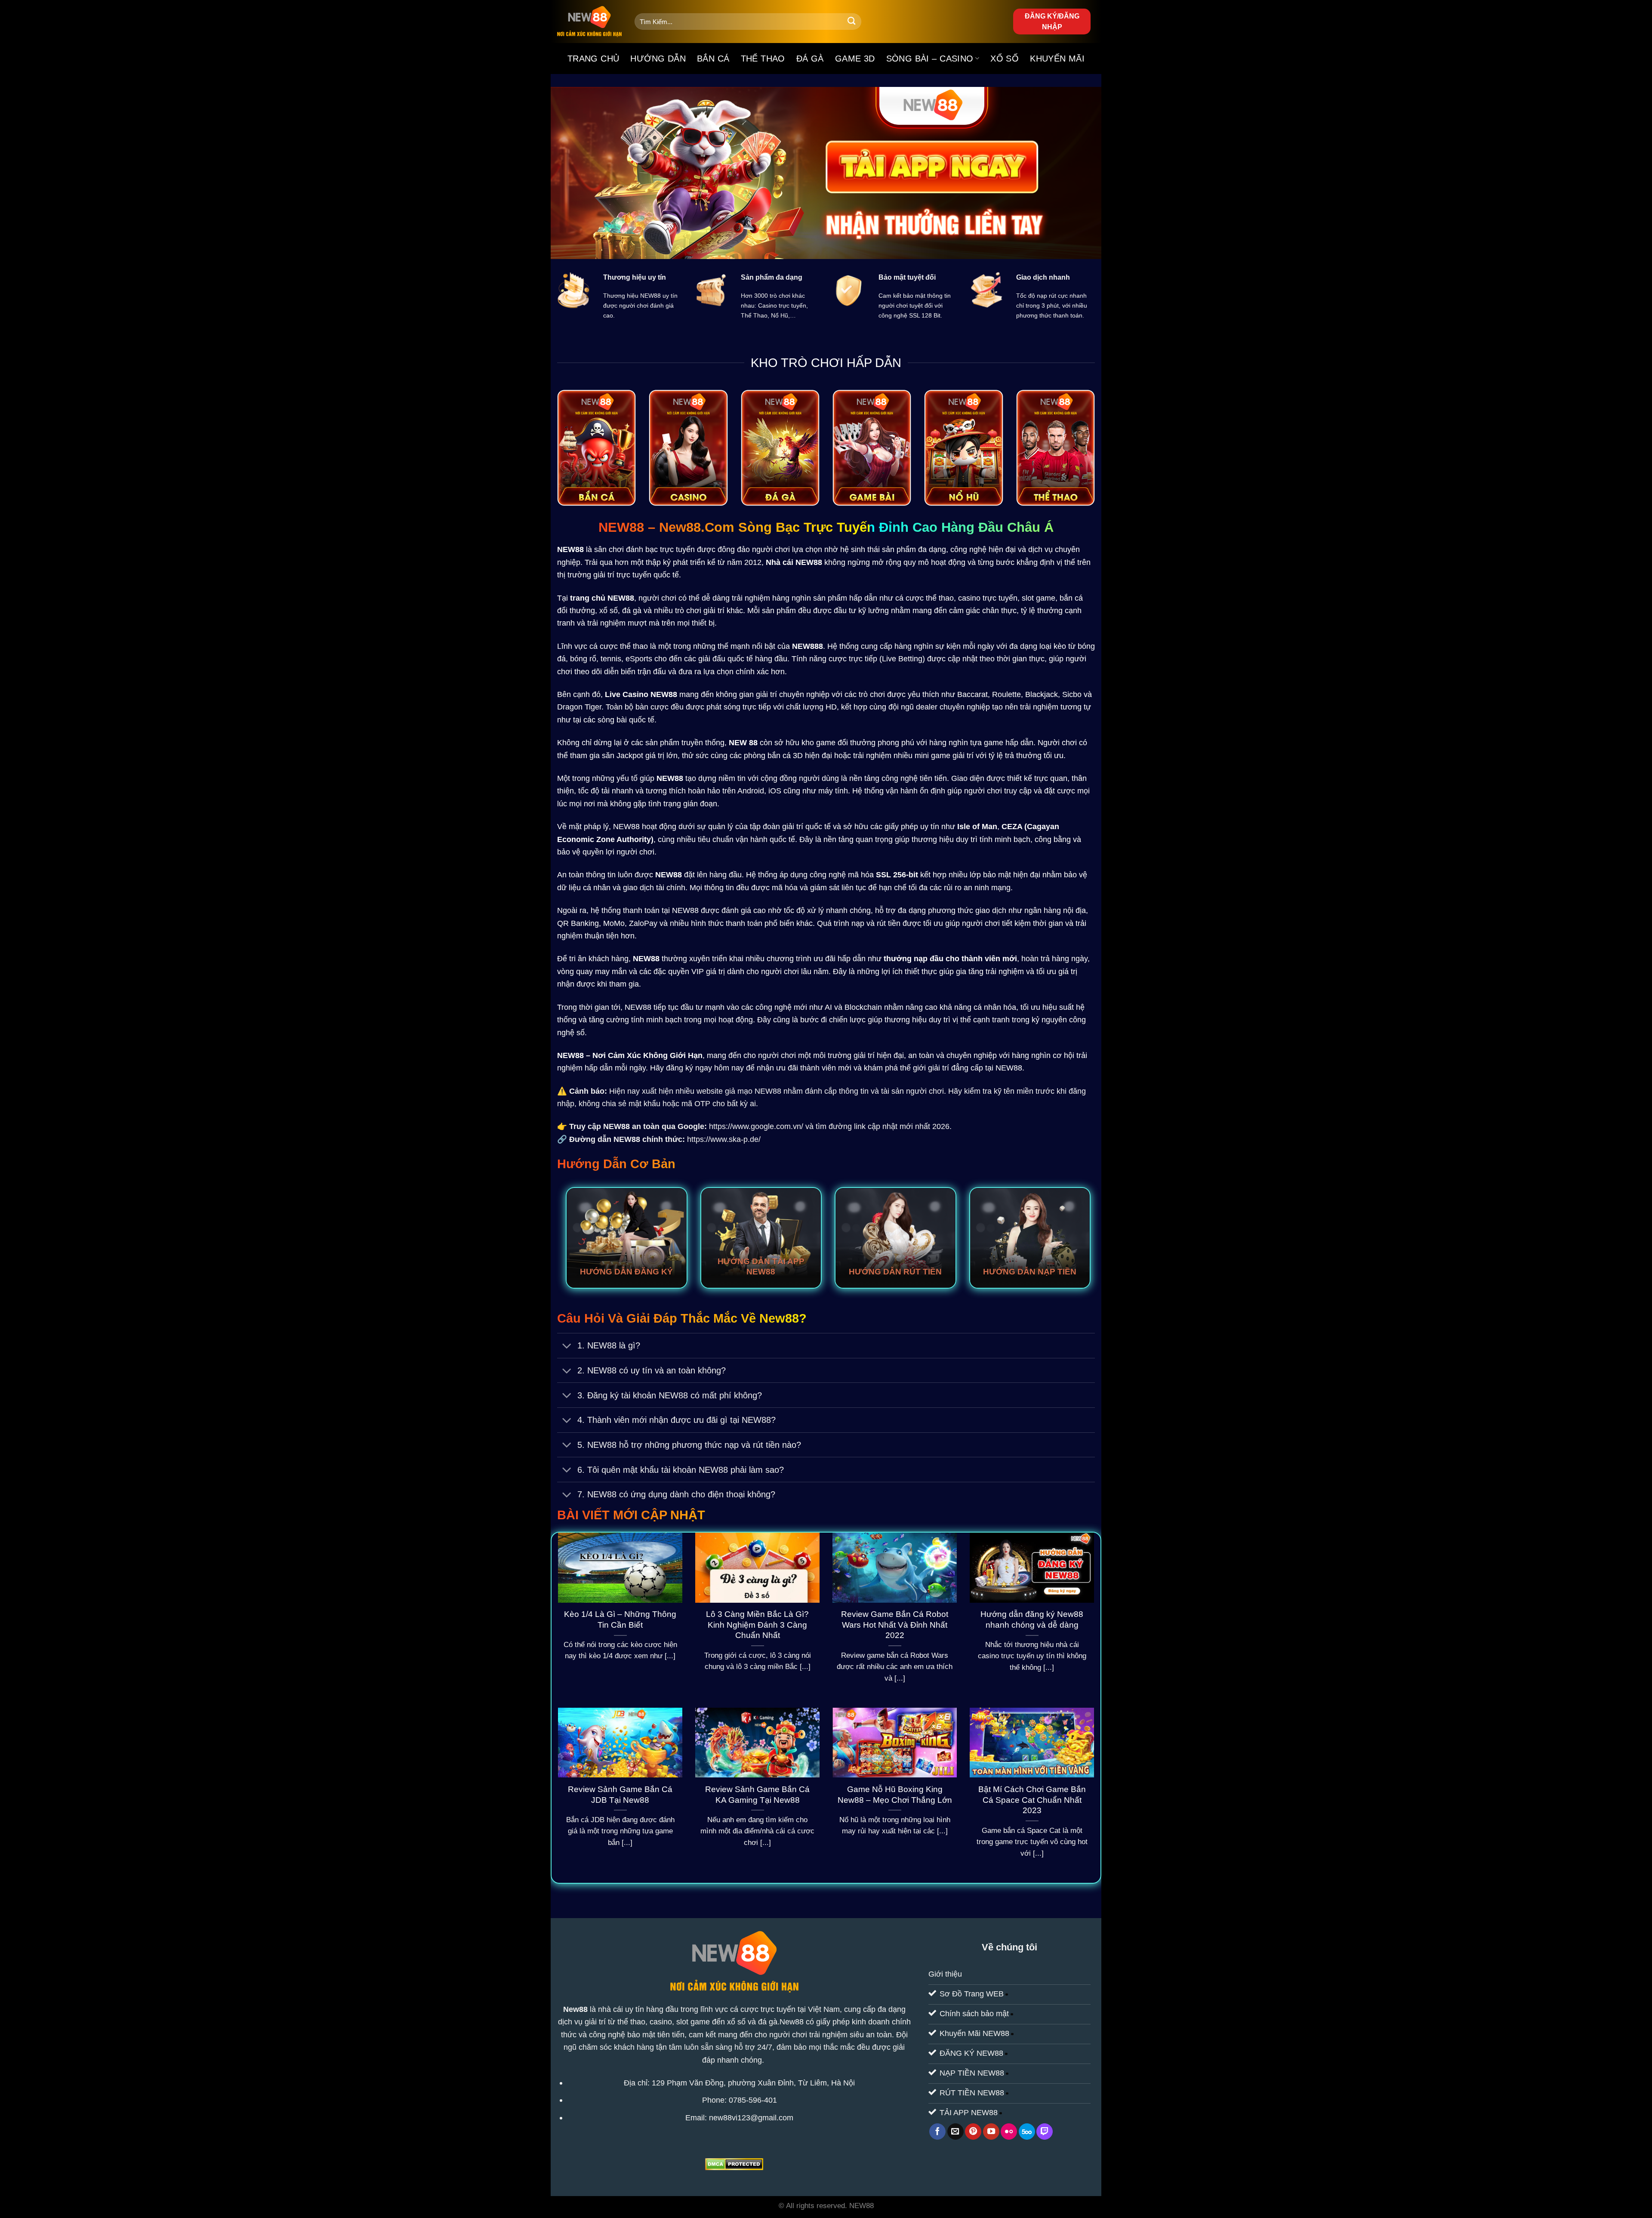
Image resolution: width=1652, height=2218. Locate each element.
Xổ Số (1005, 59)
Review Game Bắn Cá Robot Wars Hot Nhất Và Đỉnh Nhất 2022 (895, 1625)
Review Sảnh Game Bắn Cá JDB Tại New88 (620, 1795)
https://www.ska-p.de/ (724, 1139)
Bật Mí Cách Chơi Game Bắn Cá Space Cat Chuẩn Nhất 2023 (1032, 1800)
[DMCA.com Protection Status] (734, 2164)
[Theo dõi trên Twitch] (1045, 2132)
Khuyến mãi (1057, 59)
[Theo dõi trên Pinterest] (973, 2132)
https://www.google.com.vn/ (756, 1126)
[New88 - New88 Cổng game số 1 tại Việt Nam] (589, 22)
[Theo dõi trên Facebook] (937, 2132)
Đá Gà (810, 59)
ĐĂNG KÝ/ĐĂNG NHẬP (1052, 22)
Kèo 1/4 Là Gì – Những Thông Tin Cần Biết (620, 1620)
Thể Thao (763, 59)
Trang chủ (593, 59)
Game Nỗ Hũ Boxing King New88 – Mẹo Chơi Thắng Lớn (895, 1795)
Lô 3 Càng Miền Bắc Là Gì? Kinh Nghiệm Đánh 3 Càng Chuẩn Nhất (757, 1625)
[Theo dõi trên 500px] (1027, 2132)
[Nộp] (852, 22)
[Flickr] (1009, 2132)
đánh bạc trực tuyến (660, 549)
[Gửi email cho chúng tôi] (955, 2132)
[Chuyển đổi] (567, 1347)
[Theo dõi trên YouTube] (991, 2132)
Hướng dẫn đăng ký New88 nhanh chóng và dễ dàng (1032, 1620)
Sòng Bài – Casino (930, 59)
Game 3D (855, 59)
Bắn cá (713, 59)
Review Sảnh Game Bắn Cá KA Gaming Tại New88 (757, 1795)
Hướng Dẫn (658, 59)
